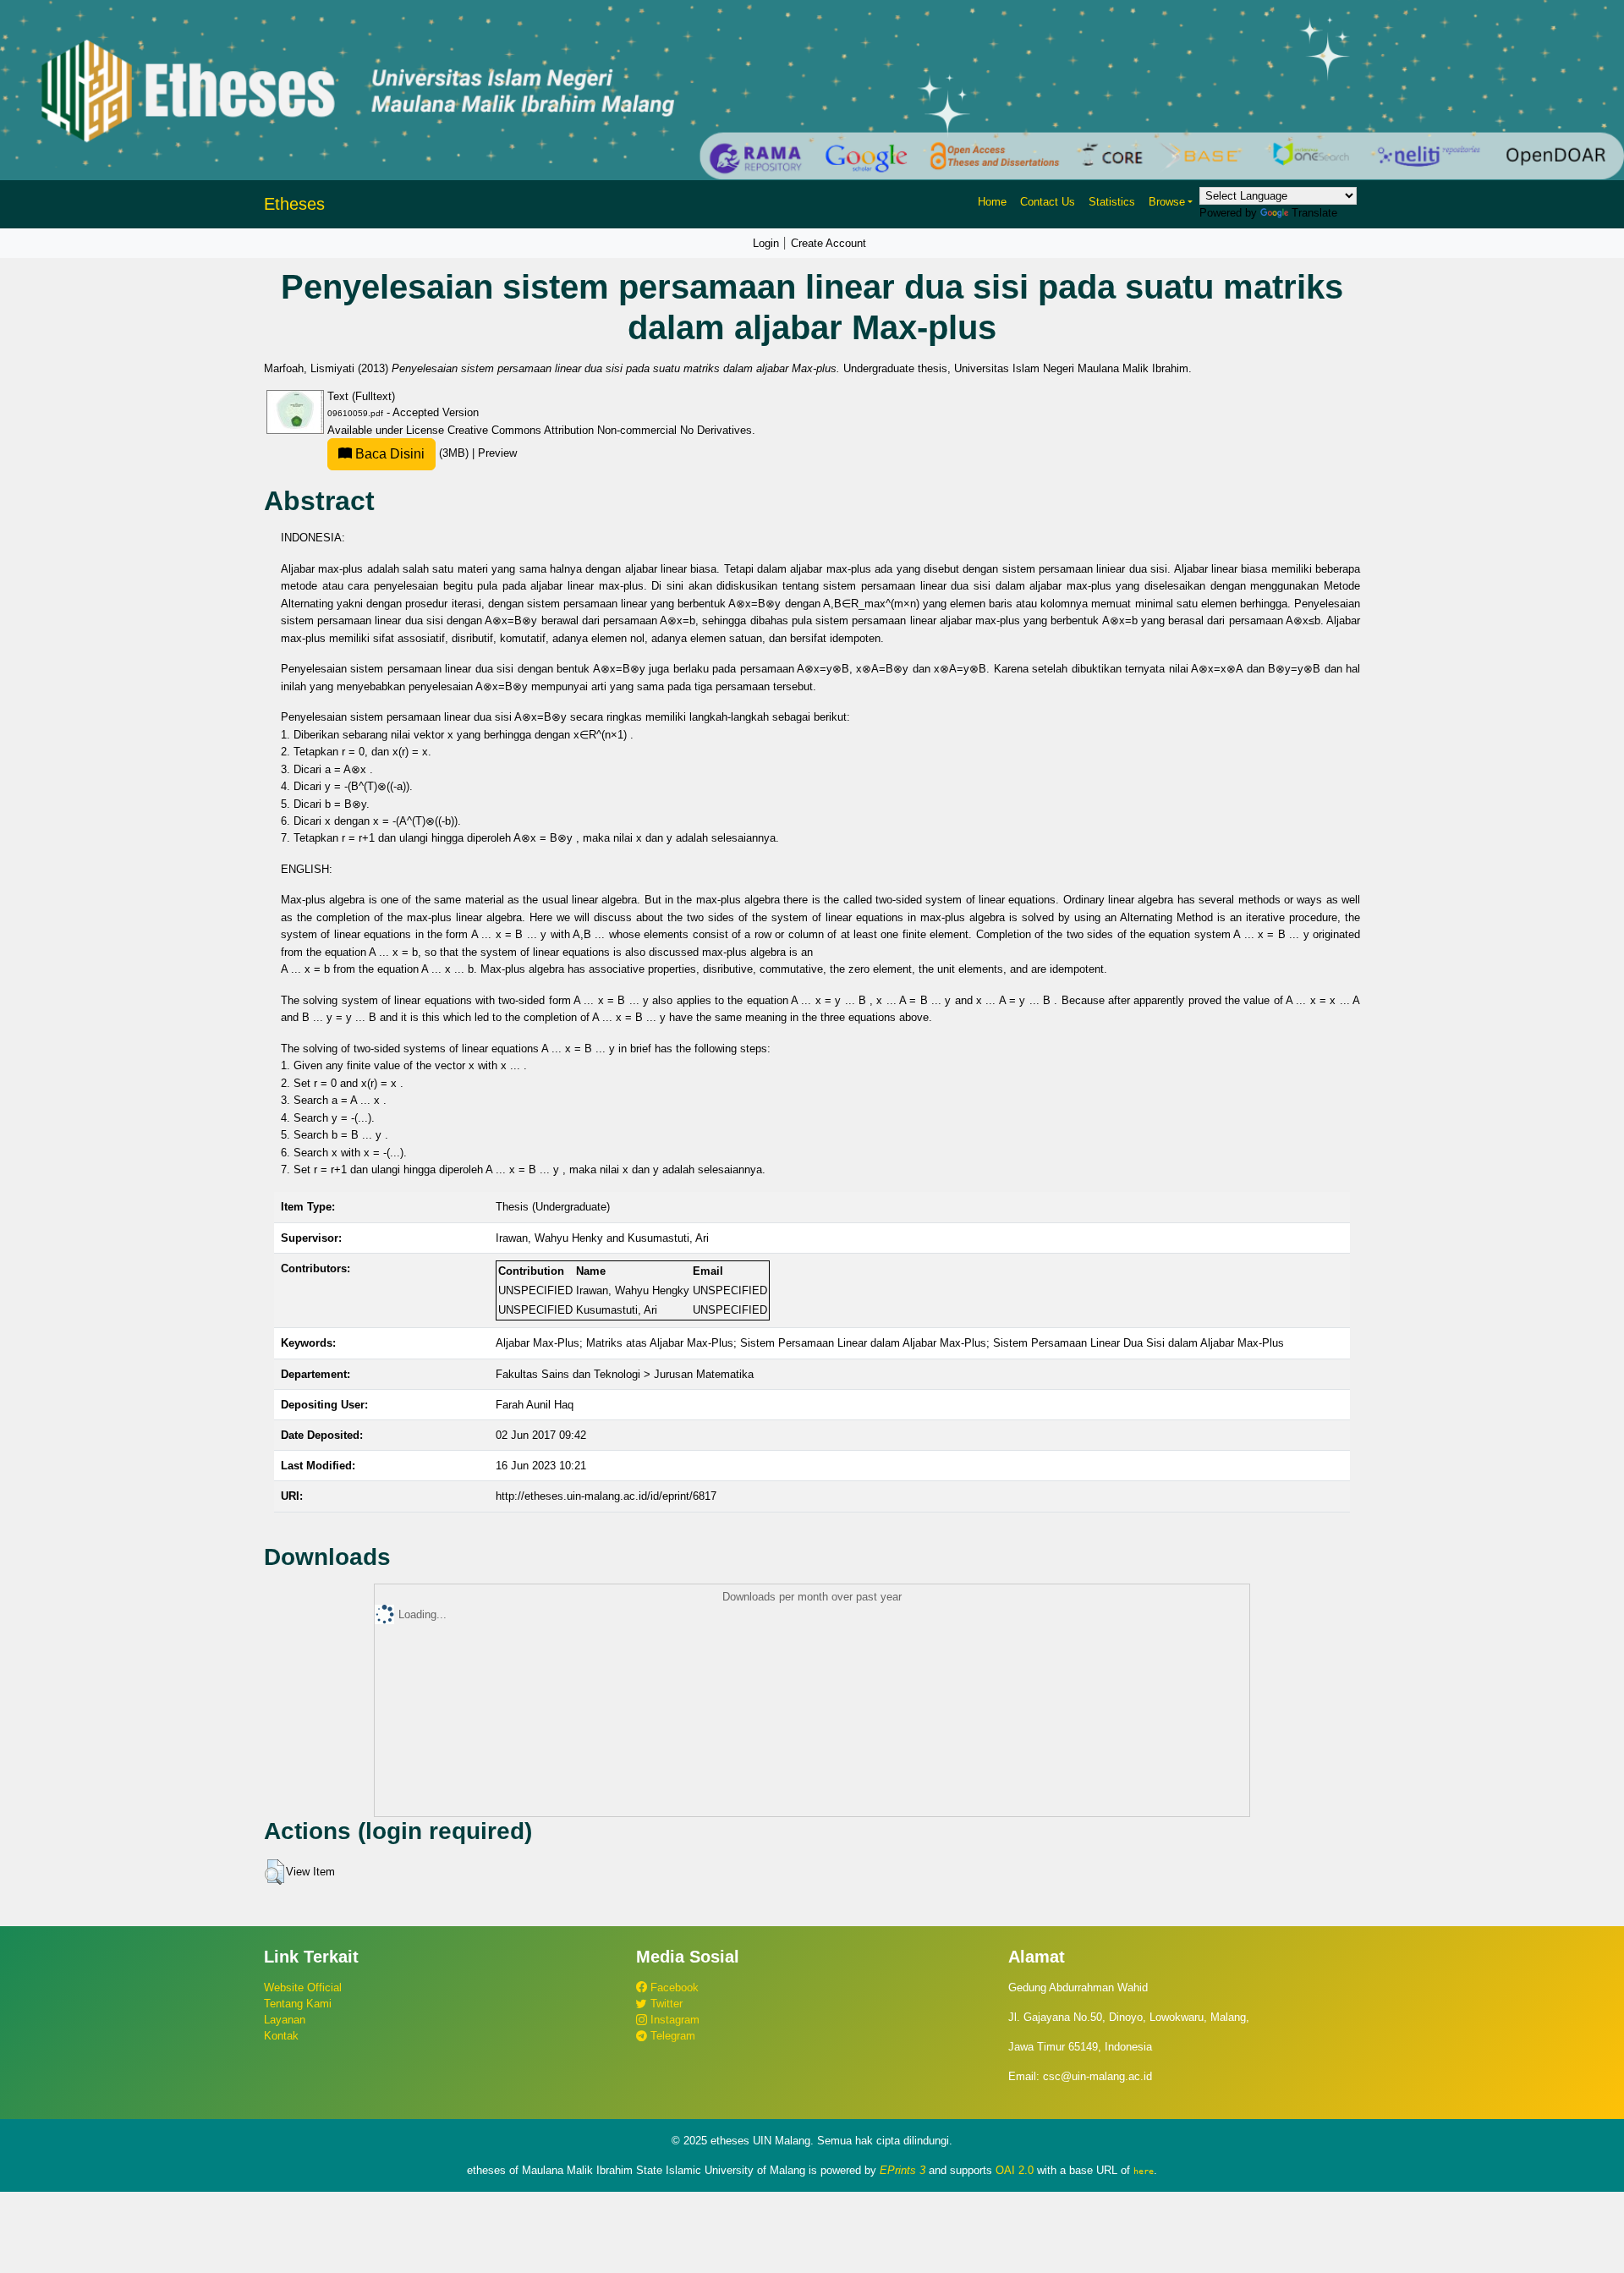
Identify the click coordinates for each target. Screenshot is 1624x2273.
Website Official (303, 1988)
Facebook (673, 1988)
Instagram (673, 2020)
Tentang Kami (298, 2004)
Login (766, 243)
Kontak (281, 2036)
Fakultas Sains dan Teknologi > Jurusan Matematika (625, 1374)
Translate (1314, 213)
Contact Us (1048, 202)
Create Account (828, 243)
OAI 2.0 (1015, 2170)
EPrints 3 (903, 2170)
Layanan (285, 2020)
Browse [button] (1167, 202)
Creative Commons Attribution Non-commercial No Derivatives (600, 430)
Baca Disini (388, 454)
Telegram (671, 2036)
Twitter (665, 2004)
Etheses (294, 204)
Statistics (1112, 202)
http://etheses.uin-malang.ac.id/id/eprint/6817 (606, 1496)
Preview (497, 453)
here (1144, 2171)
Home (992, 202)
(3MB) (412, 453)
